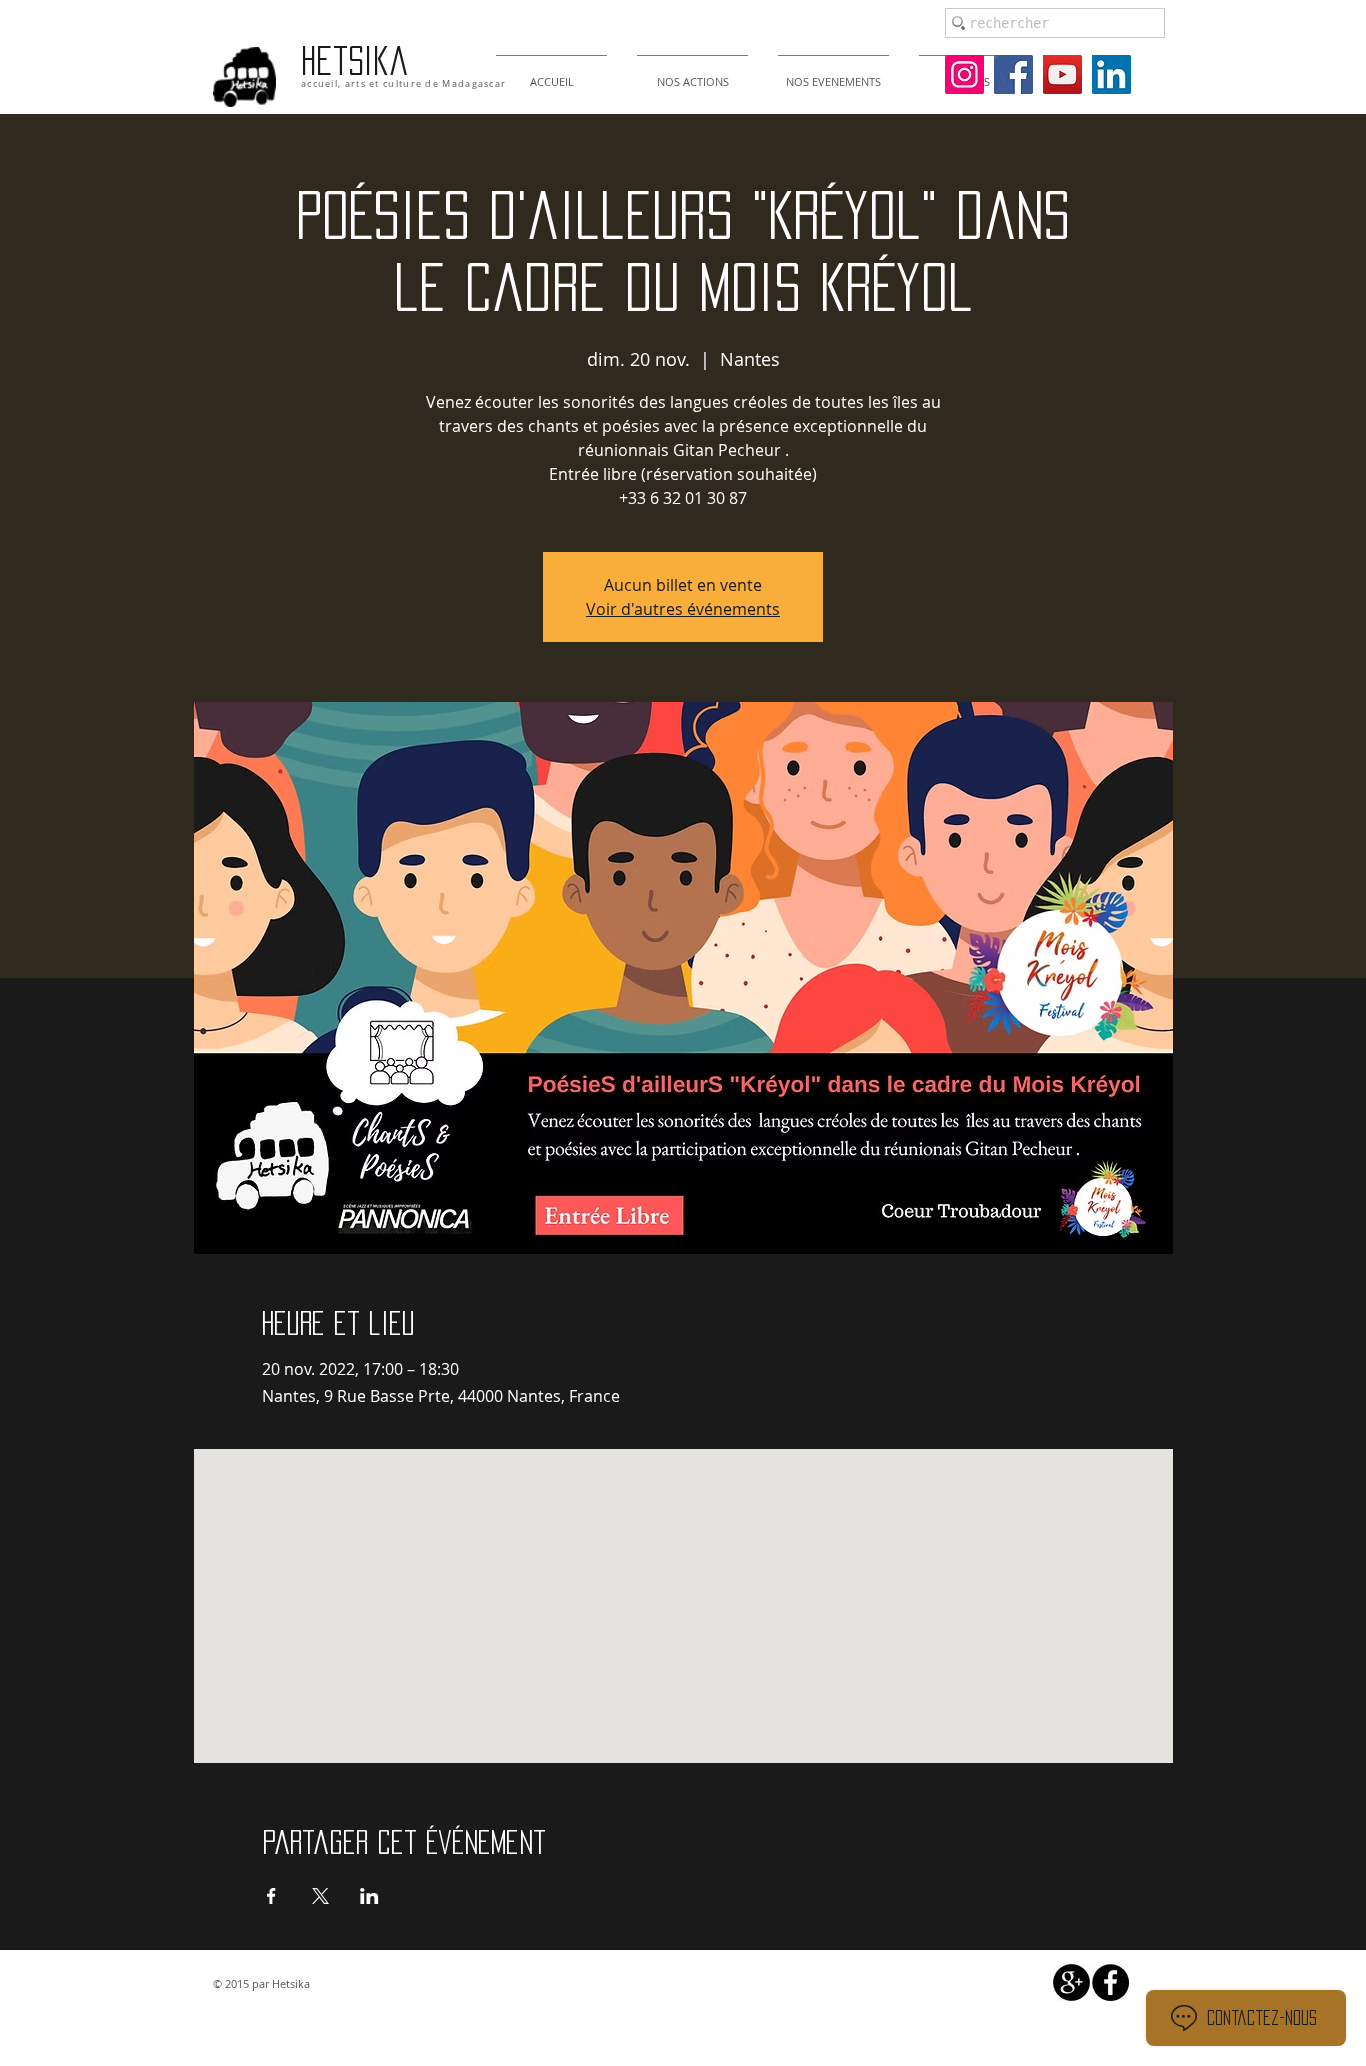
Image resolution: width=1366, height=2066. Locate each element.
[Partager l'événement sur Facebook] (271, 1896)
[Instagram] (964, 74)
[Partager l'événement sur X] (320, 1896)
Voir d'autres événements (683, 609)
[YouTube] (1062, 74)
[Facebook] (1013, 74)
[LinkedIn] (1111, 74)
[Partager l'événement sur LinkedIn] (369, 1896)
